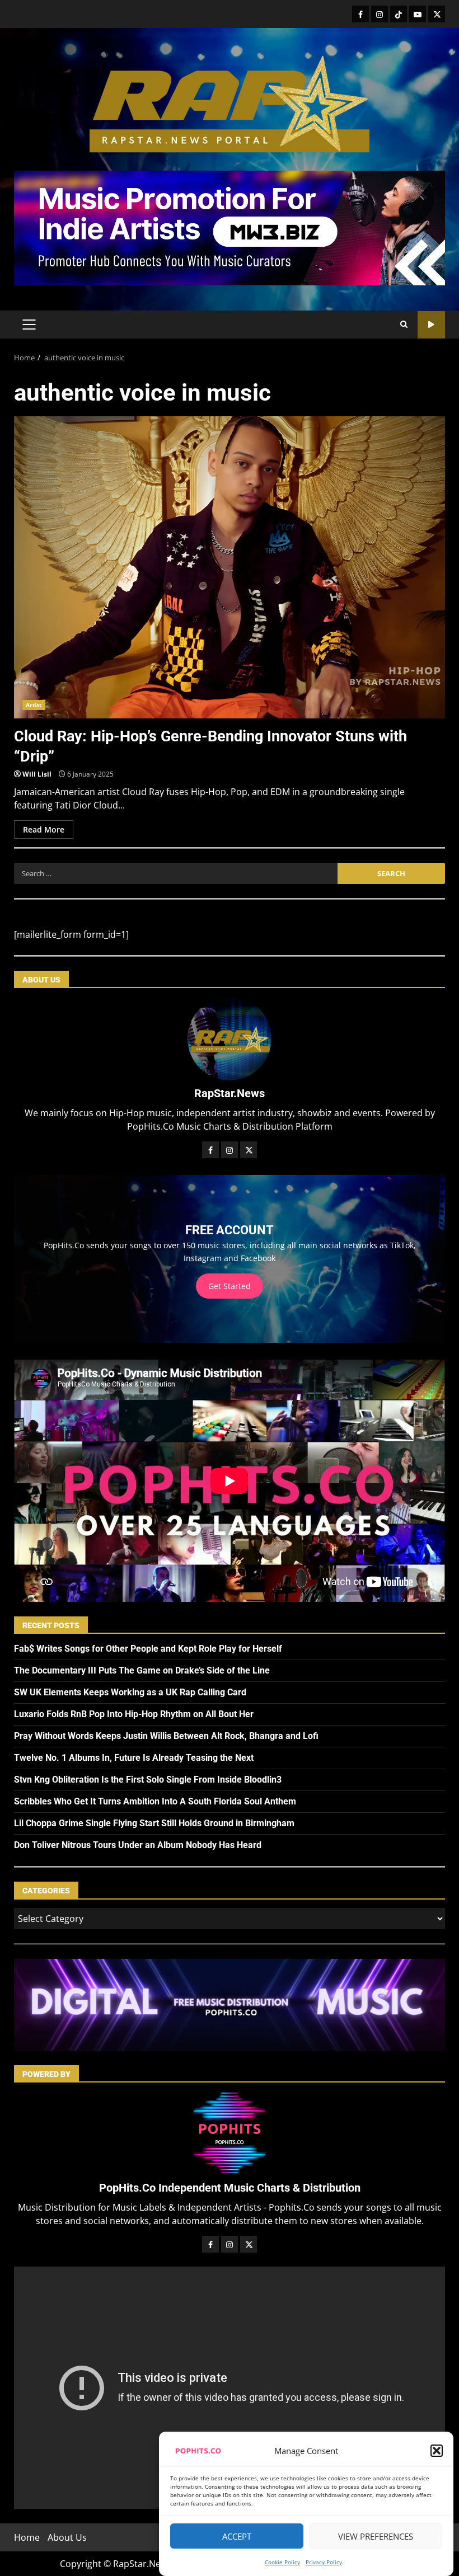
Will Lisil (37, 774)
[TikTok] (399, 14)
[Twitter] (437, 14)
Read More (44, 829)
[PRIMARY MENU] (29, 325)
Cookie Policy (282, 2562)
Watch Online (431, 325)
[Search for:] (176, 873)
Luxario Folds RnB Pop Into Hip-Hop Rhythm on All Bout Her (134, 1714)
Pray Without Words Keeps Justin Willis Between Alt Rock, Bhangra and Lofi (166, 1736)
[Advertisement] (230, 227)
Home (27, 2537)
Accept (237, 2536)
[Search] (404, 325)
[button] (437, 2451)
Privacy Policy (324, 2562)
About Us (67, 2537)
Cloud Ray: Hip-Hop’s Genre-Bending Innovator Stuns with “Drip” (230, 567)
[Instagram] (380, 14)
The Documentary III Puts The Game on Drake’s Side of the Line (142, 1670)
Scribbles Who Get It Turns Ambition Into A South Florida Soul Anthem (155, 1801)
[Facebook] (360, 14)
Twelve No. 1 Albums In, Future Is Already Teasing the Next (134, 1758)
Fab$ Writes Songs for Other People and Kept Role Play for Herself (148, 1649)
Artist (34, 705)
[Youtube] (418, 14)
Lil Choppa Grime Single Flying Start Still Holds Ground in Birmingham (154, 1823)
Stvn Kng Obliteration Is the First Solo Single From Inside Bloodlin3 (148, 1780)
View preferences (376, 2536)
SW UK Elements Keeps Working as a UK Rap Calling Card (130, 1692)
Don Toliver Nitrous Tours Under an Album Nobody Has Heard (138, 1845)
